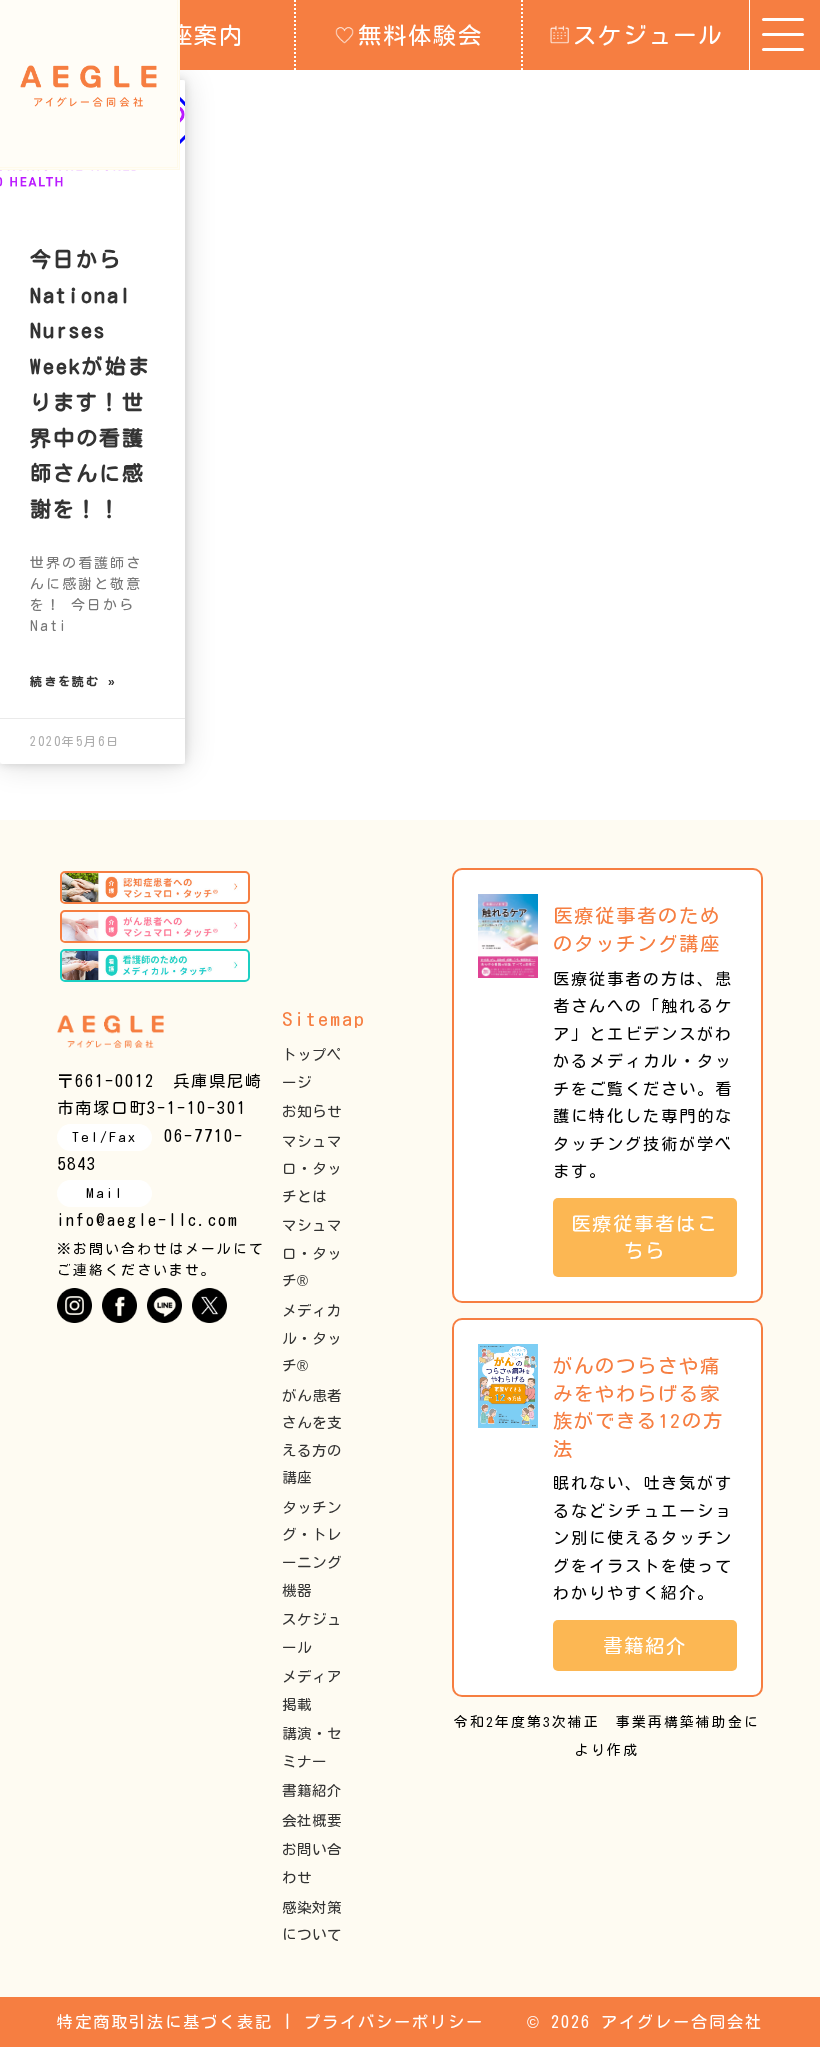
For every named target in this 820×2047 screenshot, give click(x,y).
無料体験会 (420, 35)
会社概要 (312, 1820)
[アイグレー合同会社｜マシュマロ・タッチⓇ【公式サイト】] (88, 86)
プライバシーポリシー (394, 2022)
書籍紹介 (312, 1790)
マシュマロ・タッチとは (312, 1169)
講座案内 (194, 35)
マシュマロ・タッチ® (312, 1253)
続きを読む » (73, 681)
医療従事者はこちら (644, 1237)
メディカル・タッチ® (312, 1338)
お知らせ (312, 1111)
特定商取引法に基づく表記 (165, 2022)
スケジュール (648, 35)
